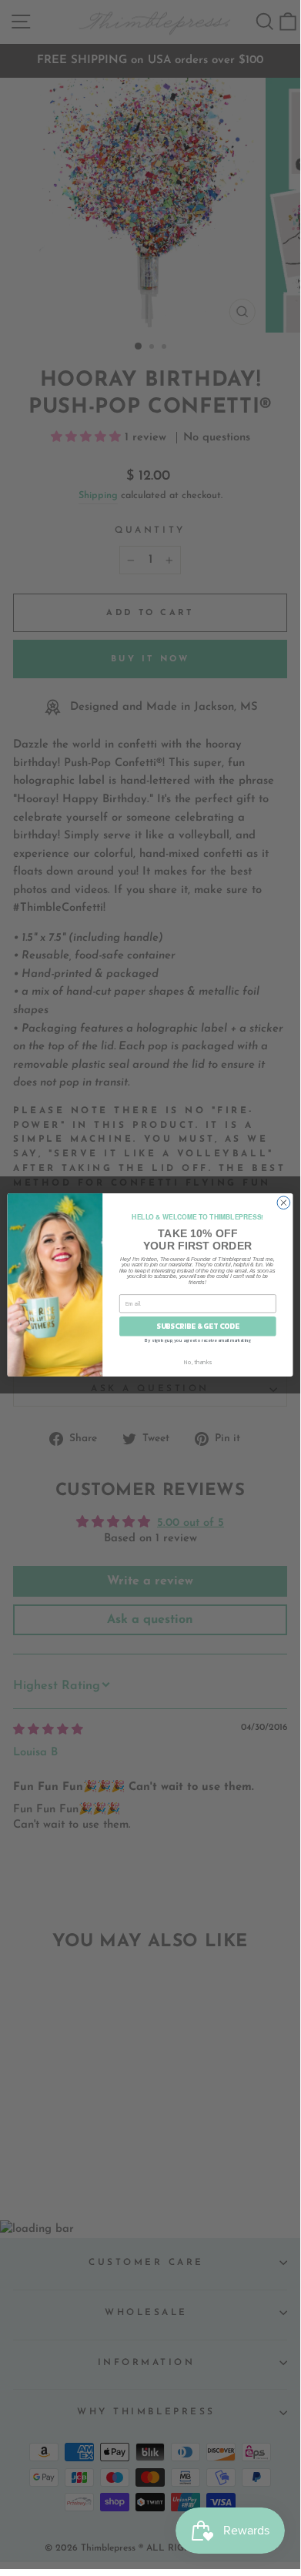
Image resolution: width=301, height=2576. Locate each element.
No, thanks (198, 1362)
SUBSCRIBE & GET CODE (197, 1326)
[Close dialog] (284, 1202)
